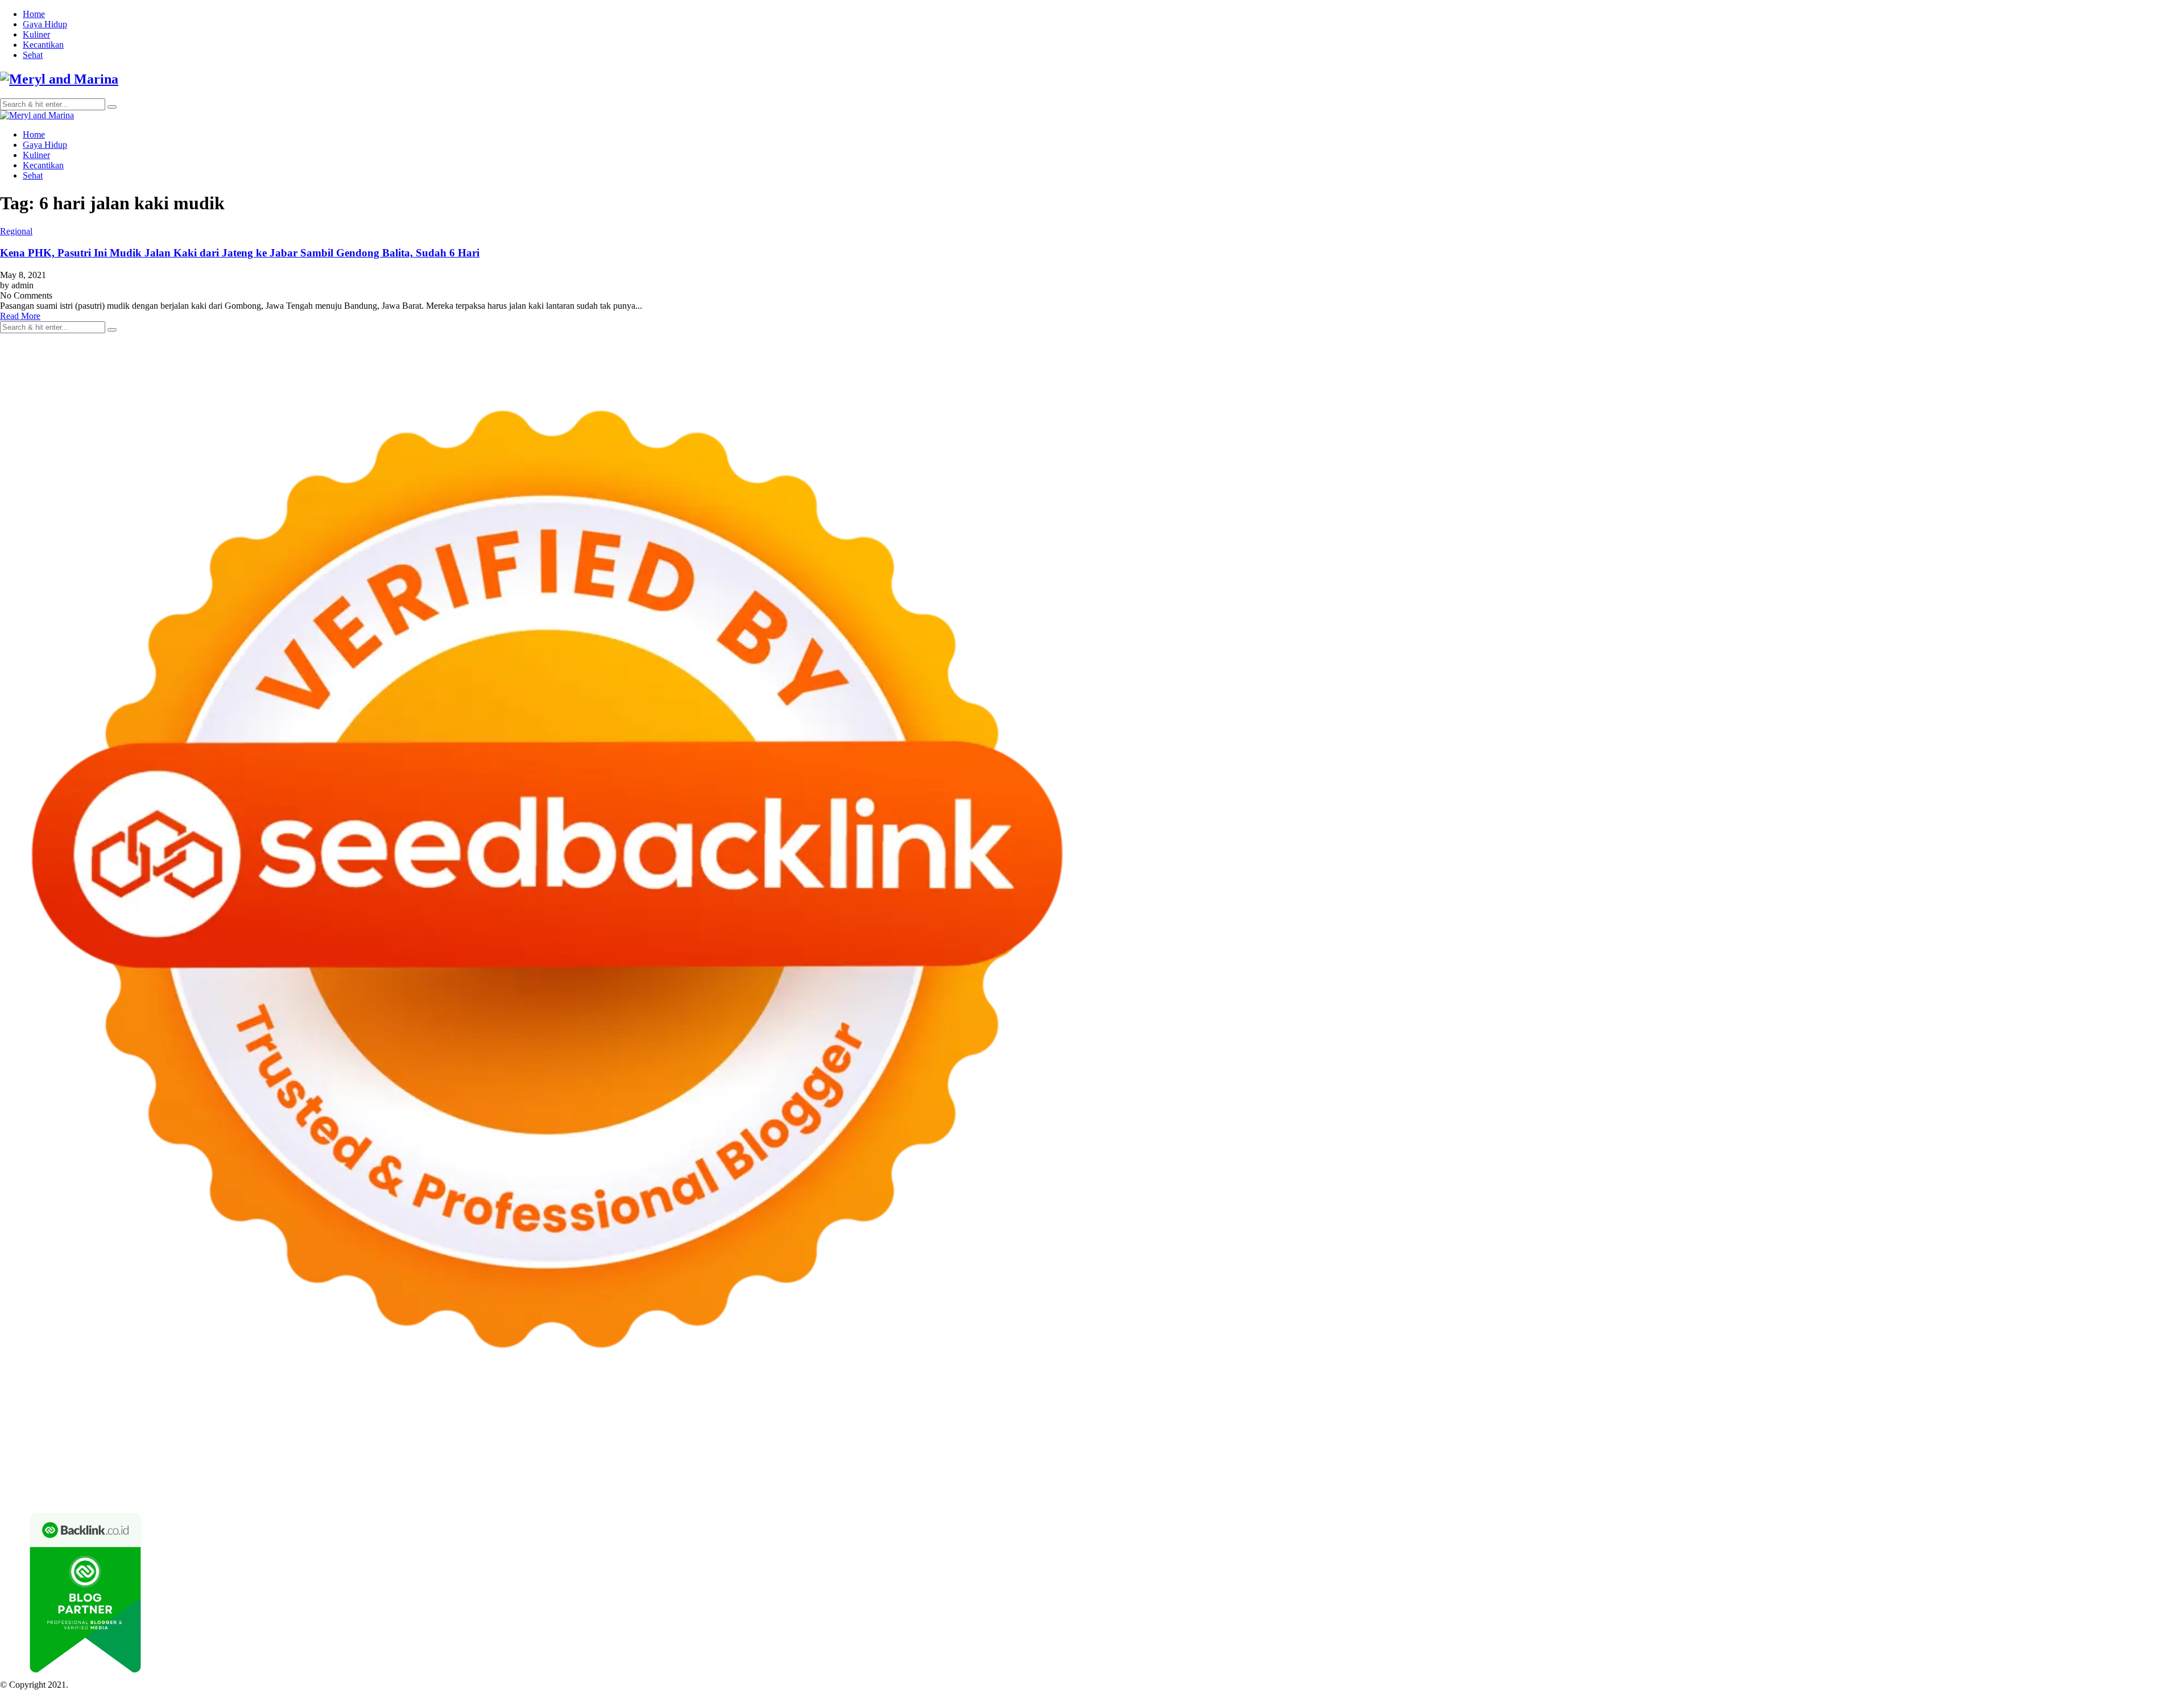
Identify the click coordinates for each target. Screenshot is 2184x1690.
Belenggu (979, 1482)
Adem (1225, 1482)
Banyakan (1711, 1482)
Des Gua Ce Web (123, 1472)
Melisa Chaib (1950, 1441)
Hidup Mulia (1315, 1451)
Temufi (2056, 1451)
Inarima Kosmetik (927, 1462)
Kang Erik (615, 1472)
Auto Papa (1294, 1441)
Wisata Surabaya (408, 1472)
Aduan (1172, 1482)
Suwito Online (828, 1472)
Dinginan (1674, 1482)
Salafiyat (1596, 1441)
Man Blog (757, 1472)
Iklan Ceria (1633, 1441)
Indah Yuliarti (299, 1482)
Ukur (1523, 1482)
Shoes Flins (335, 1462)
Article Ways (580, 1462)
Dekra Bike (626, 1462)
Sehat (33, 55)
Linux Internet (64, 1472)
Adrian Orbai (1713, 1451)
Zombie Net (863, 1451)
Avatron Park (1338, 1441)
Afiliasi (448, 1482)
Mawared (793, 1462)
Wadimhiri (1023, 1441)
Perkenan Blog (129, 1492)
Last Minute (871, 1462)
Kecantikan (43, 45)
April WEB (108, 1451)
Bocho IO (1926, 1462)
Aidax (426, 1451)
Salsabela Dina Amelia (1677, 1472)
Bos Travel (460, 1472)
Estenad (500, 1451)
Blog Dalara (1435, 1441)
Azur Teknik (97, 1441)
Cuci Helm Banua (1171, 1472)
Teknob (540, 1472)
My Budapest (1782, 1462)
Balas (816, 1482)
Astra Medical (1130, 1462)
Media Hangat (439, 1492)
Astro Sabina (1387, 1441)
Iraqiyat (262, 1462)
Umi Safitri (253, 1482)
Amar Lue (2133, 1451)
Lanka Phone (275, 1441)
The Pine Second (1814, 1451)
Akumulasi (640, 1482)
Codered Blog (179, 1462)
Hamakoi (533, 1451)
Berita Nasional (1848, 1472)
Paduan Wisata (97, 1482)
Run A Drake (1833, 1462)
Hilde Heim (981, 1441)
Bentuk (1034, 1482)
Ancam (675, 1482)
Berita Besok (1995, 1472)
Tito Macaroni (249, 1472)
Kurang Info (1742, 1472)
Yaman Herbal (1573, 1462)
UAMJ (1490, 1462)
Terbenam (917, 1482)
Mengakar (1257, 1482)
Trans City (575, 1472)
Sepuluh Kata (24, 1492)
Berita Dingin (76, 1492)
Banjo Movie (1882, 1462)
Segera (1922, 1482)
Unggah (1445, 1482)
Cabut (1091, 1482)
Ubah (1472, 1482)
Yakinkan (1891, 1482)
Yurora (1988, 1441)
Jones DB (358, 1472)
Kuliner (36, 34)
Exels (1516, 1451)
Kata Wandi (1227, 1472)
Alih (586, 1482)
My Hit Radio (259, 1451)
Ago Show (1270, 1451)
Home (34, 14)
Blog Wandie (1610, 1472)
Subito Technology (526, 1441)
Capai (1418, 1482)
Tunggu (1498, 1482)
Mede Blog (132, 1462)
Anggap (1315, 1482)
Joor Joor (441, 1462)
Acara (474, 1482)
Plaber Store (745, 1441)
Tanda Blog (227, 1492)
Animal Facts (1451, 1462)
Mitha (2101, 1441)
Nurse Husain (741, 1451)
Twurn (1471, 1441)
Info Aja (340, 1482)
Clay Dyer (1965, 1462)
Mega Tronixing (1876, 1451)
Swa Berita (1862, 1441)
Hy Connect (462, 1451)
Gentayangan (1606, 1482)
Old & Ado (1353, 1462)
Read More (20, 316)
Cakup (1147, 1482)
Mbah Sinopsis (2141, 1441)
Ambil (607, 1482)
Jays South (42, 1451)
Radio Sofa (926, 1472)
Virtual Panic (691, 1451)
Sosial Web (2040, 1472)
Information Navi (307, 1472)
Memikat (1822, 1482)
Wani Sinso (151, 1451)
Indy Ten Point (1028, 1462)
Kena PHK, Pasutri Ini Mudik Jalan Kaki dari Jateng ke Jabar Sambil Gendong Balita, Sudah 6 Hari (240, 253)
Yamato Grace (1722, 1441)
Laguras (1489, 1451)
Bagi (771, 1482)
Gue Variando (1401, 1462)
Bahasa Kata (489, 1492)
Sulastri (782, 1451)
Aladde (187, 1451)
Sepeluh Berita (277, 1492)
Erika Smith (1760, 1451)
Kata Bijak (2069, 1441)
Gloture (1582, 1451)
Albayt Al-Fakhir (1242, 1441)
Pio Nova (295, 1462)
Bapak (1643, 1482)
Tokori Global (1671, 1462)
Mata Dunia (503, 1472)
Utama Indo (361, 1451)
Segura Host (1930, 1451)
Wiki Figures (585, 1441)
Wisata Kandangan (1551, 1472)
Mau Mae (653, 1472)
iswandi (962, 1472)
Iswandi (1122, 1472)
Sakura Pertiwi (152, 1482)
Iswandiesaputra (1007, 1472)
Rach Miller (1451, 1451)
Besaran (1746, 1482)
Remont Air (2073, 1462)
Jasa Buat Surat (579, 1451)
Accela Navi (880, 1441)
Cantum (1118, 1482)
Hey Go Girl (357, 1441)
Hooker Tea (2020, 1451)
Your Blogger (2087, 1472)
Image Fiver (199, 1441)
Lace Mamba (405, 1441)
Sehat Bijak (378, 1482)
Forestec (2001, 1462)
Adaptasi (502, 1482)
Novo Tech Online (920, 1451)
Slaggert (217, 1451)
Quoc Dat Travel (1180, 1441)
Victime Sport (1183, 1462)
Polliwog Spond (460, 1441)
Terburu (1064, 1482)
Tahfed (685, 1472)
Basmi (793, 1482)
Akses (1288, 1482)
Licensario (981, 1462)
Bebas (948, 1482)
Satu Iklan (2132, 1472)
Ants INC (1061, 1441)
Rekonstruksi (1225, 1451)
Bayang (843, 1482)
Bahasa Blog (181, 1492)
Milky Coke (1309, 1462)
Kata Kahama (1553, 1441)
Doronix (317, 1441)
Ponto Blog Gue (489, 1462)
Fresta (75, 1451)
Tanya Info (391, 1492)
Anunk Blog (50, 1441)
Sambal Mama (312, 1451)
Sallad (1098, 1451)
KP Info (399, 1451)
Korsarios (830, 1462)
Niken (789, 1472)
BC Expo (537, 1462)
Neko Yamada (636, 1441)
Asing (729, 1482)
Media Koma (1945, 1472)
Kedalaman (1784, 1482)
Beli (866, 1482)
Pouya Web (88, 1462)
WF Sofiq (1129, 1451)
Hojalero (972, 1451)
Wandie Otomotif (1385, 1472)
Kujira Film (2092, 1451)
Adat (529, 1482)
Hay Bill (2034, 1462)
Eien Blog (1066, 1451)
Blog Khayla (1492, 1472)
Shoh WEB (818, 1451)
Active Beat (1622, 1462)
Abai (548, 1482)
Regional (16, 231)
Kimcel (236, 1441)
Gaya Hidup (45, 24)
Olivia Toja (1904, 1441)
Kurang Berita (1792, 1472)
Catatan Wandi (1277, 1472)
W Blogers (1675, 1441)
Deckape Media (1727, 1462)
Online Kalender (679, 1462)
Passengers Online (1114, 1441)
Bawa (886, 1482)
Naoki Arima (2119, 1462)
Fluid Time (227, 1462)
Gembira (1856, 1482)
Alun (568, 1482)
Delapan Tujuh (148, 1441)
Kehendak (1980, 1482)
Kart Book (1547, 1451)
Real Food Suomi (743, 1462)
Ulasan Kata (1557, 1482)
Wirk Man (718, 1472)
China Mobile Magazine (1384, 1451)
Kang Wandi (1329, 1472)
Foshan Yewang (692, 1441)
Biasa (1009, 1482)
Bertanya (417, 1482)
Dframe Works (931, 1441)
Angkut (703, 1482)
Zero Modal (790, 1441)
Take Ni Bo (835, 1441)
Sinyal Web (1899, 1472)
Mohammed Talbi (390, 1462)
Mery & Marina (1018, 1451)
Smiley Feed (1664, 1451)
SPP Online (1619, 1451)
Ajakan (1199, 1482)
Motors (13, 1441)
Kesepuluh (2020, 1482)
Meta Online (2025, 1441)
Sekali (1948, 1482)
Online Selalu (44, 1482)
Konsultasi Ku (2137, 1482)
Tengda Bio (1975, 1451)
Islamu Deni (1771, 1441)
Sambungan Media (2075, 1482)
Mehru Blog (1817, 1441)
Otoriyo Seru (1262, 1462)
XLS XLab (1525, 1462)
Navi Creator (880, 1472)
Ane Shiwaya (41, 1462)
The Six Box (1080, 1462)
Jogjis (10, 1451)
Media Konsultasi (338, 1492)
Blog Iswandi (1442, 1472)
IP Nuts (1223, 1462)
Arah (751, 1482)
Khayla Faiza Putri (1072, 1472)
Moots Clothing (637, 1451)
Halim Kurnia (206, 1482)
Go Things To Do (189, 1472)
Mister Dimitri (1174, 1451)
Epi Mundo (1505, 1441)
